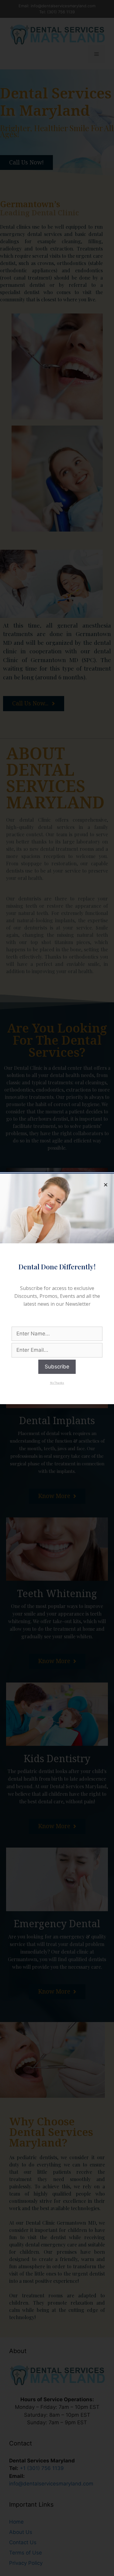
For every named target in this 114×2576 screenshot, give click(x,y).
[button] (57, 1383)
